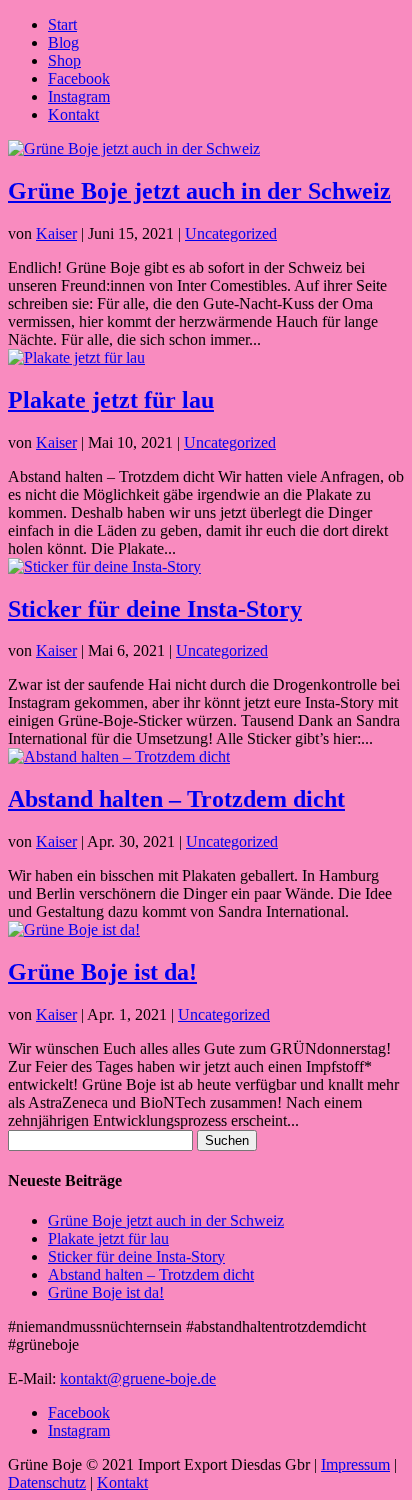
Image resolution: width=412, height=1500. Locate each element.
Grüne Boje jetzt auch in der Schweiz (199, 191)
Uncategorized (231, 233)
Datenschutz (47, 1482)
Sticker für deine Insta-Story (155, 609)
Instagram (79, 96)
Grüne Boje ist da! (102, 972)
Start (62, 24)
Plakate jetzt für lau (111, 400)
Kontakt (73, 114)
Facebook (79, 78)
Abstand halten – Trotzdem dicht (176, 799)
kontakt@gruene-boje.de (138, 1378)
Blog (63, 42)
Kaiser (56, 233)
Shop (64, 60)
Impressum (355, 1464)
